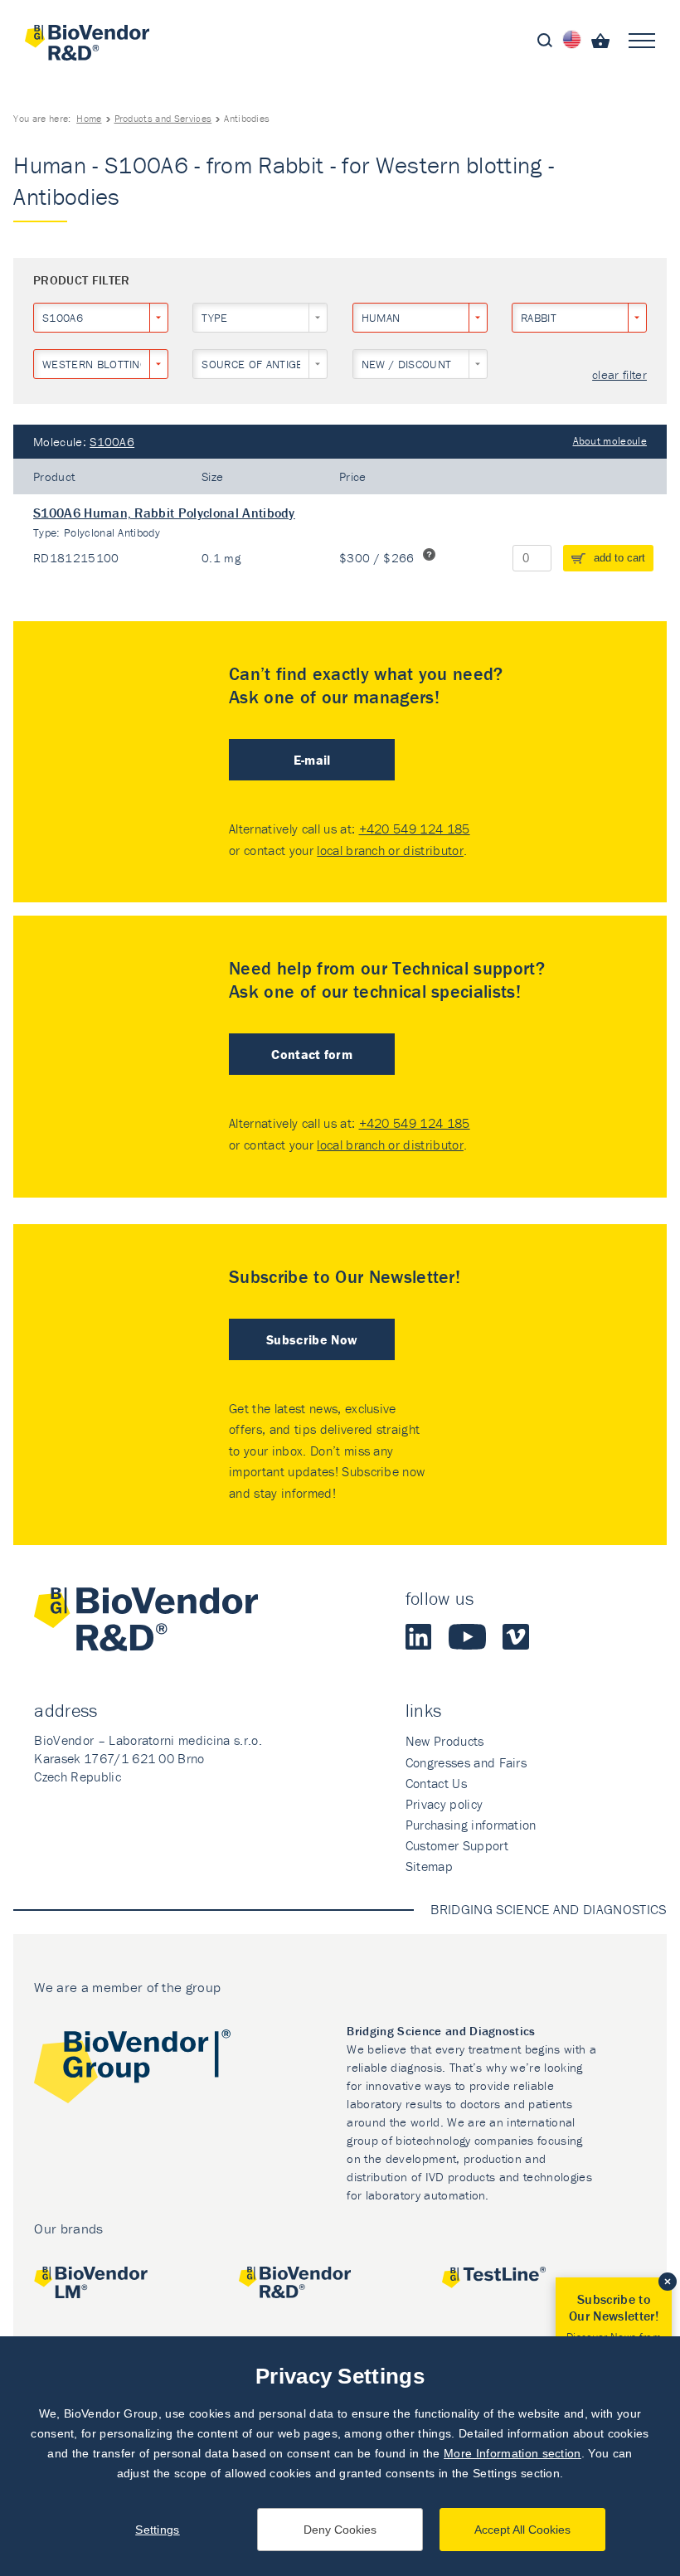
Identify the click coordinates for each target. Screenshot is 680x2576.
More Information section (512, 2453)
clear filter (619, 375)
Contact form (312, 1054)
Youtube (467, 1636)
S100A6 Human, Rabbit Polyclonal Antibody (164, 513)
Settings (158, 2530)
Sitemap (429, 1866)
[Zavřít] (668, 2282)
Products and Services (163, 118)
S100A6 (112, 442)
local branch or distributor (390, 850)
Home (89, 118)
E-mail (312, 760)
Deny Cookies (340, 2530)
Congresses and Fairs (466, 1762)
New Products (445, 1741)
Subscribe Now (312, 1339)
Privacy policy (444, 1804)
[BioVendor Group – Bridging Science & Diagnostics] (132, 2070)
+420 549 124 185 (415, 829)
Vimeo (516, 1636)
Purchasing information (471, 1825)
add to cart (619, 558)
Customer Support (457, 1845)
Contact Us (436, 1783)
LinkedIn (419, 1636)
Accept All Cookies (522, 2530)
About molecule (610, 441)
